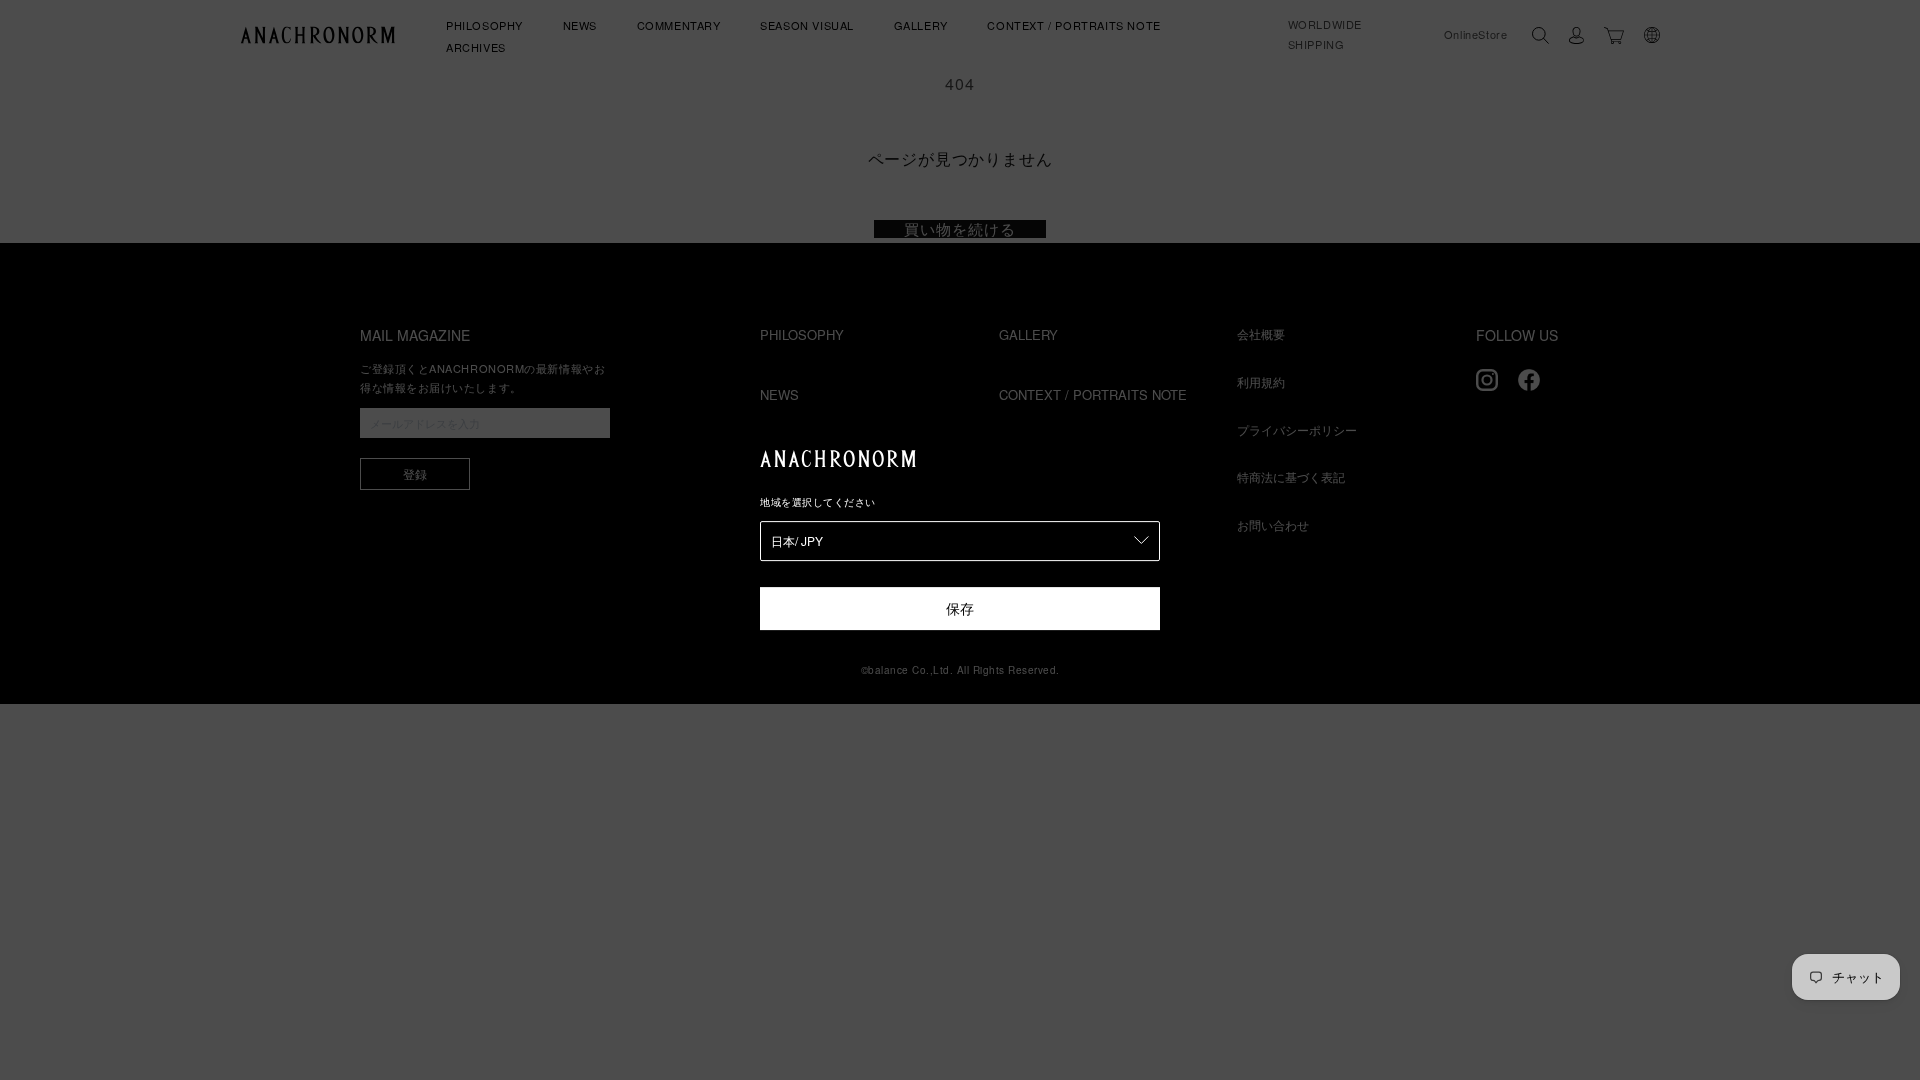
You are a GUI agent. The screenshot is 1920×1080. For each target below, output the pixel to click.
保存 (960, 608)
